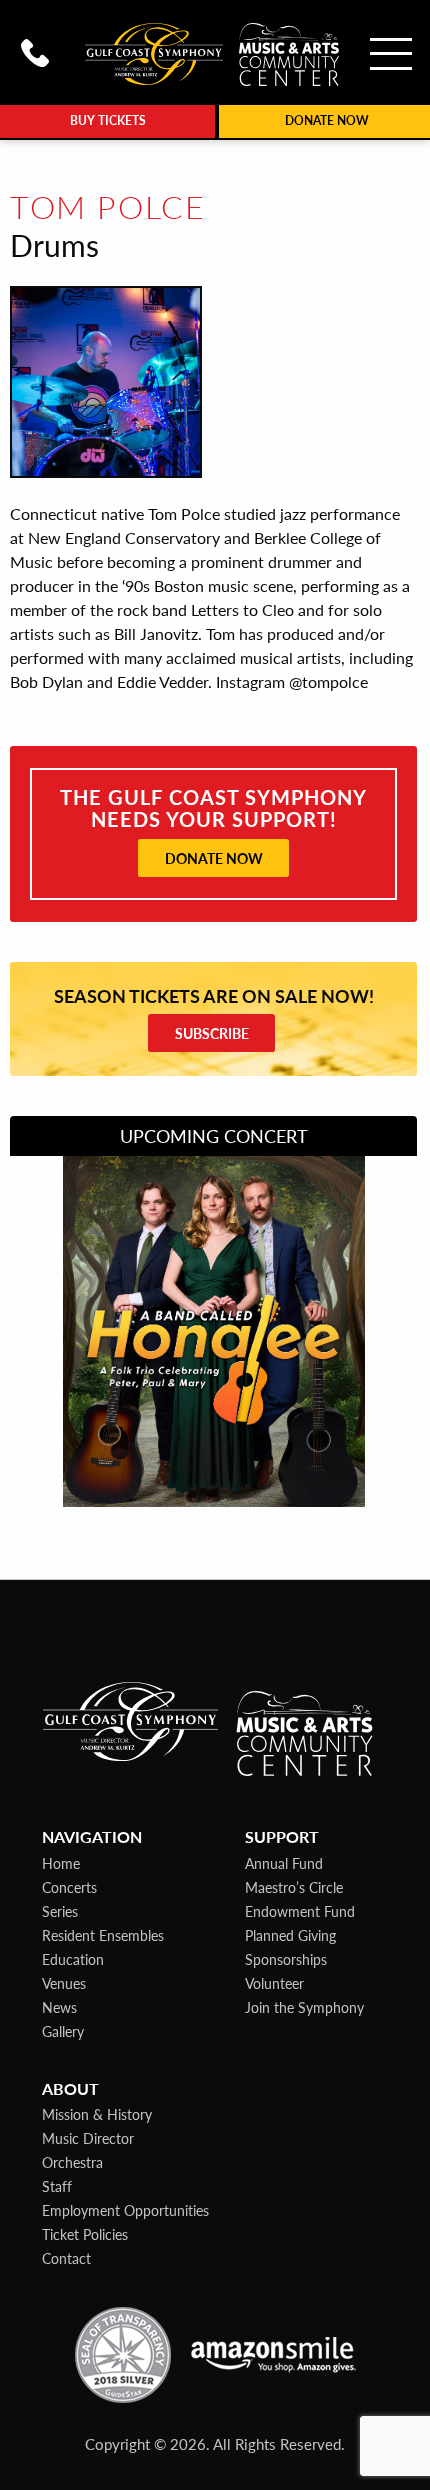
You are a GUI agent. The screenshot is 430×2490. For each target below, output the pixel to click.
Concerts (69, 1887)
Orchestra (72, 2162)
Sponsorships (286, 1959)
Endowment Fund (300, 1911)
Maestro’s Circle (294, 1887)
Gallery (63, 2031)
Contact (66, 2258)
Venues (64, 1983)
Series (60, 1911)
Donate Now (214, 858)
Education (73, 1959)
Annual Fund (284, 1863)
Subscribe (212, 1033)
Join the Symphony (304, 2007)
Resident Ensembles (103, 1935)
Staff (57, 2186)
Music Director (88, 2138)
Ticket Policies (85, 2234)
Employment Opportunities (125, 2210)
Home (61, 1863)
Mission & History (97, 2114)
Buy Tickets (108, 120)
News (59, 2007)
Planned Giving (290, 1935)
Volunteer (274, 1983)
